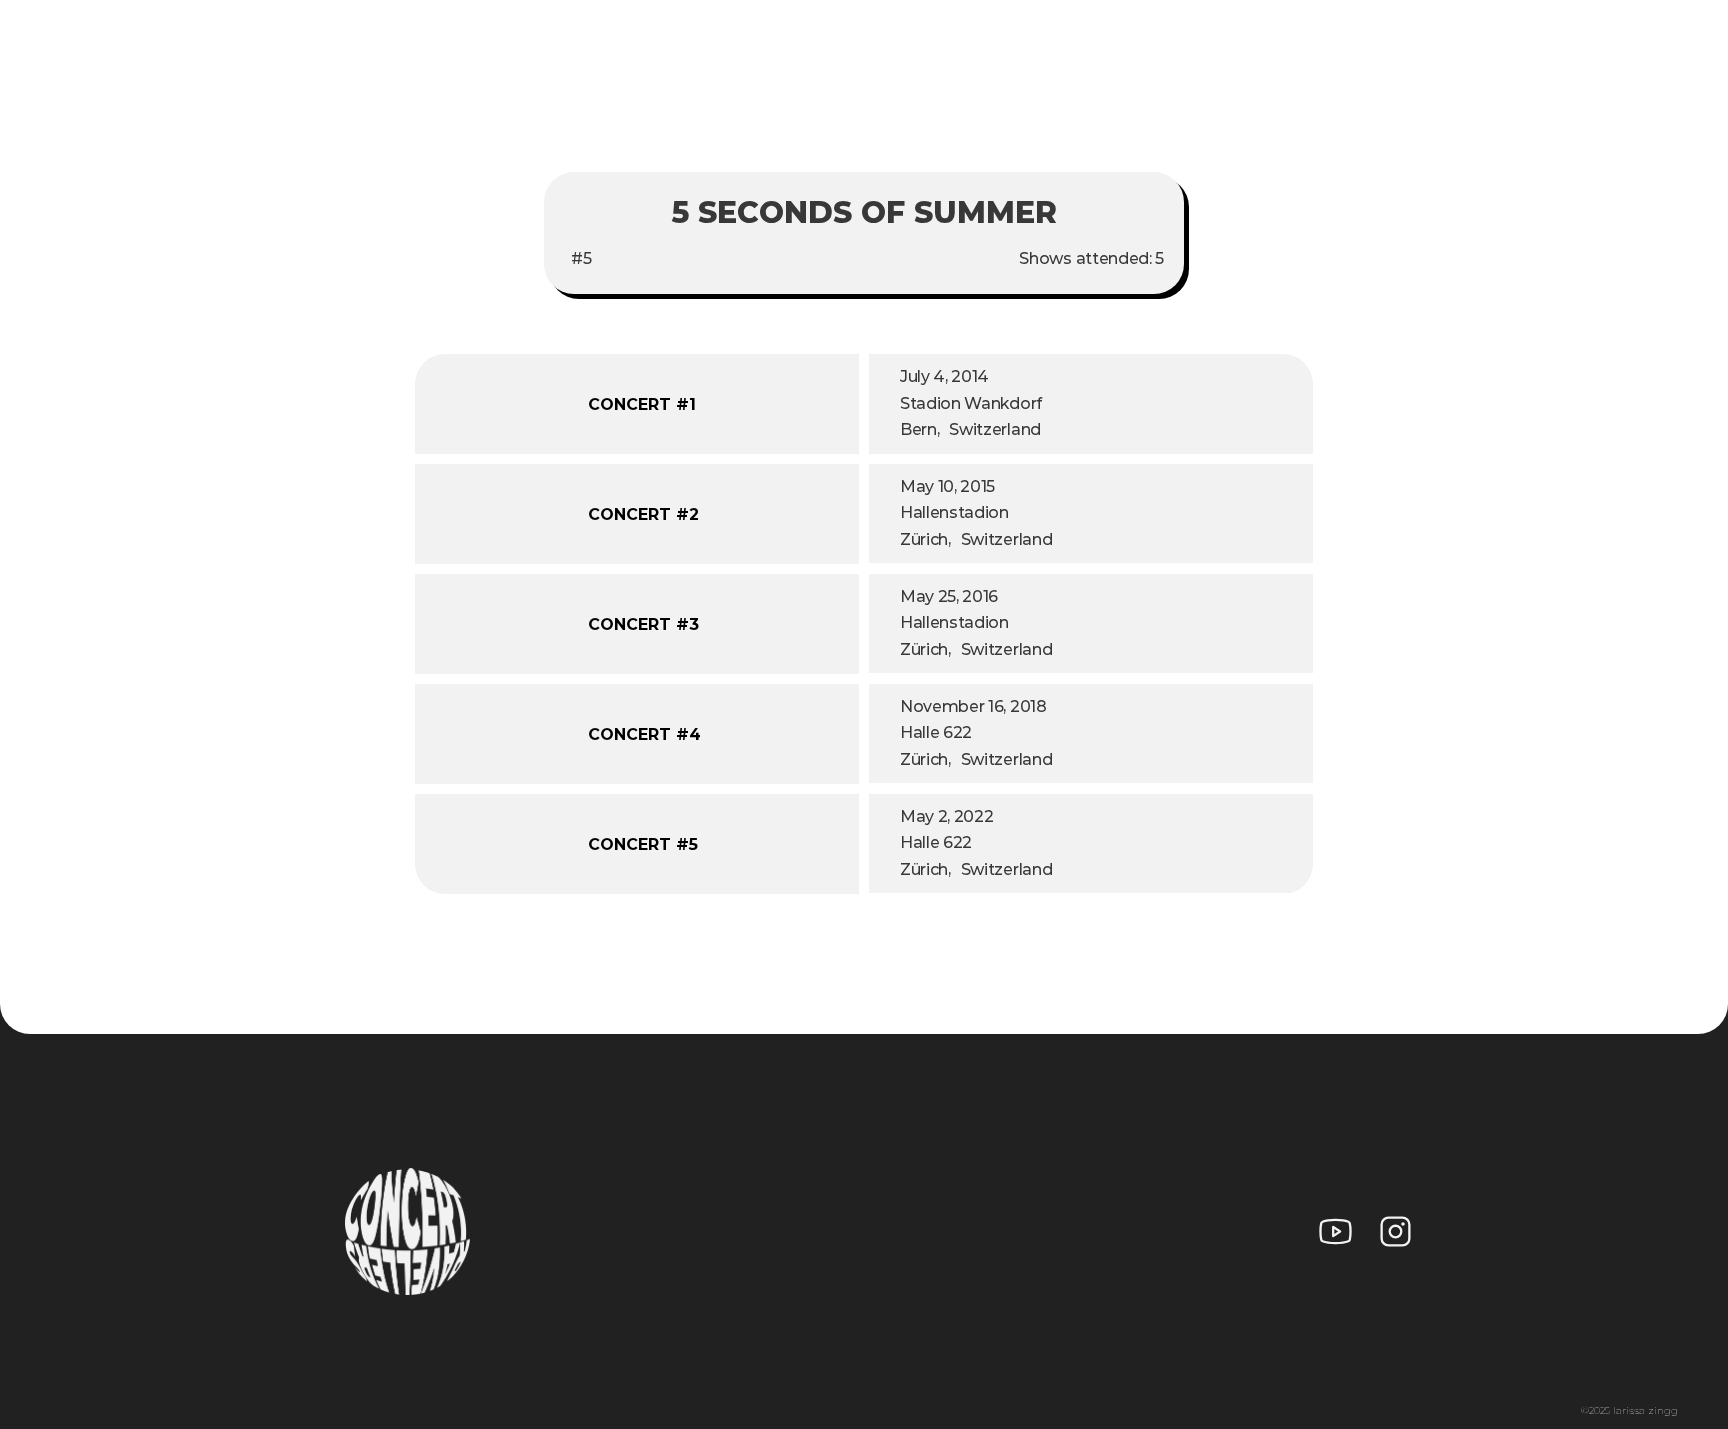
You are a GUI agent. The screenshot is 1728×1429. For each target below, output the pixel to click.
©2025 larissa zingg (1629, 1410)
